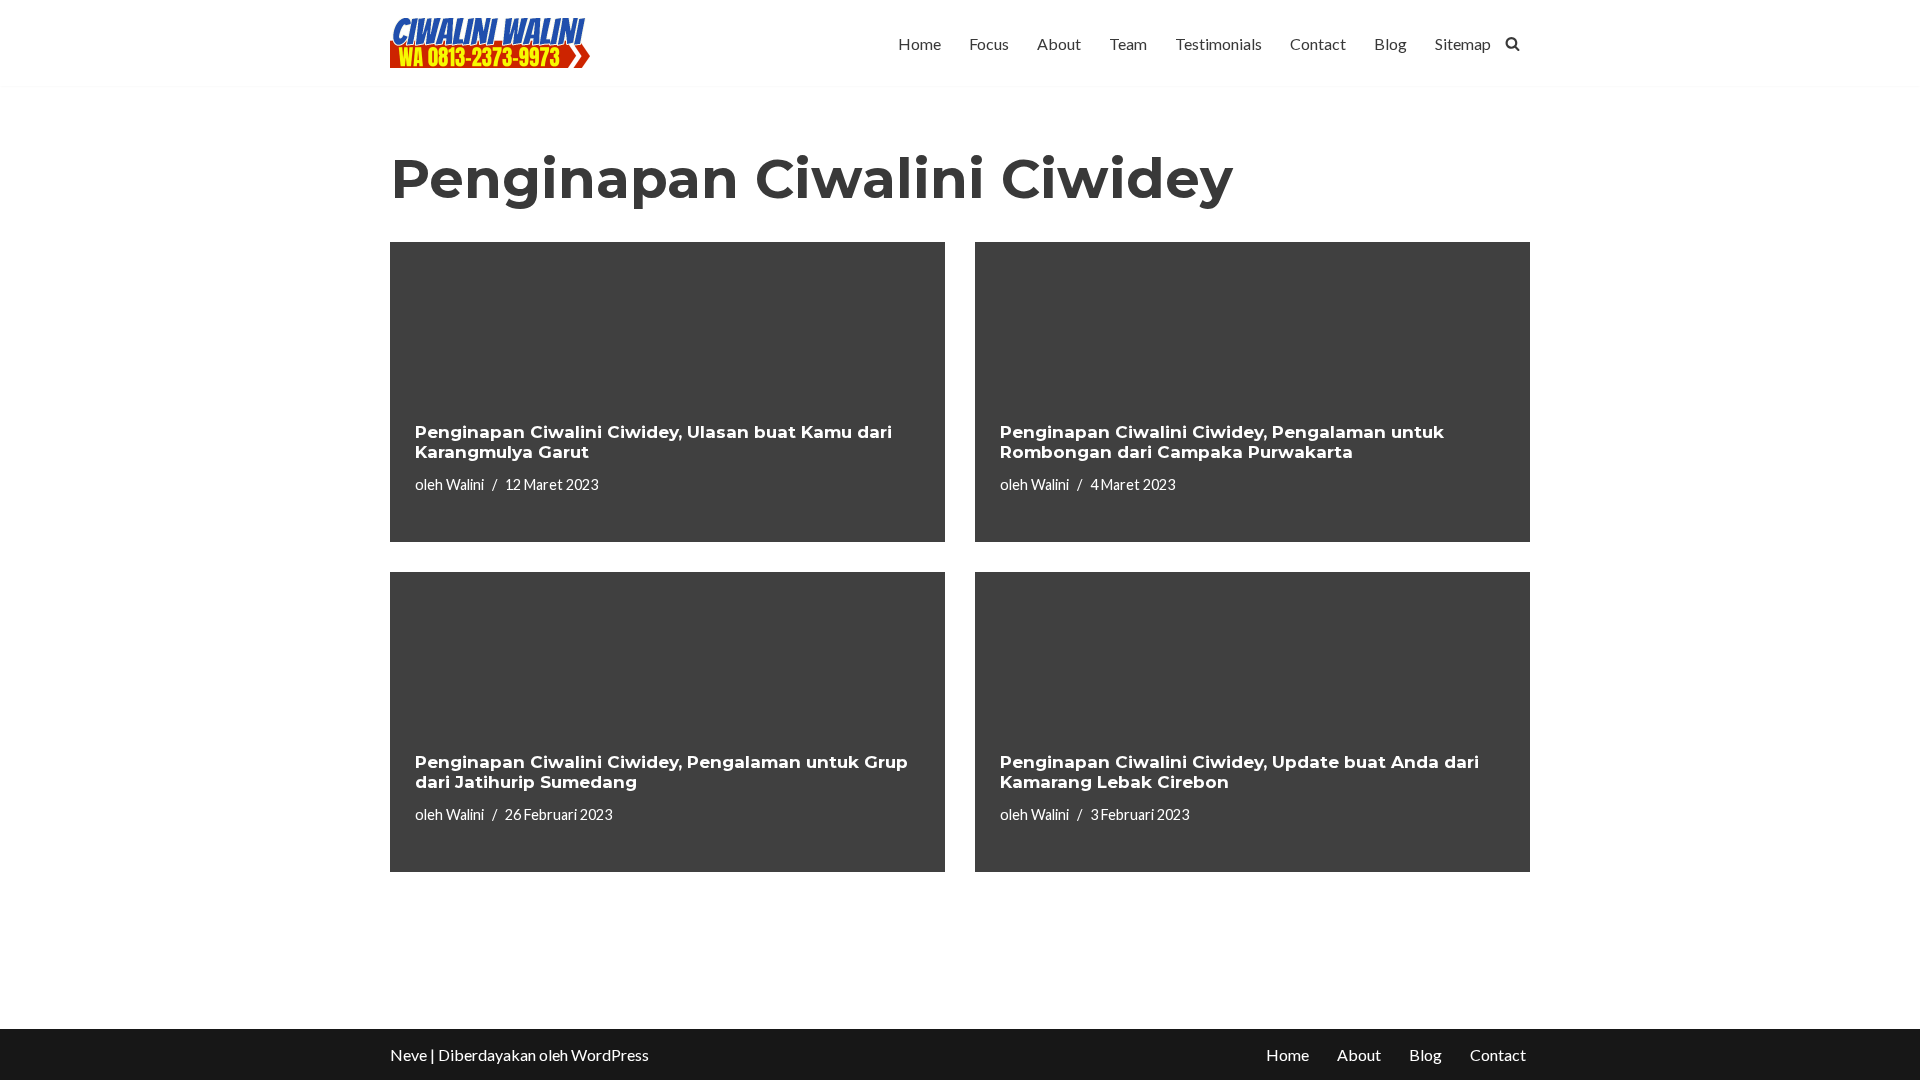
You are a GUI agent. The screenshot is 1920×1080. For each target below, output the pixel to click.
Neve (408, 1054)
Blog (1390, 43)
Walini (465, 484)
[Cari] (1512, 43)
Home (919, 43)
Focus (989, 43)
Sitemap (1463, 43)
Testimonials (1218, 43)
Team (1128, 43)
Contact (1318, 43)
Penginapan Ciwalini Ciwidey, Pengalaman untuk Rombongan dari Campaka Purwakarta (1222, 442)
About (1059, 43)
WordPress (610, 1054)
